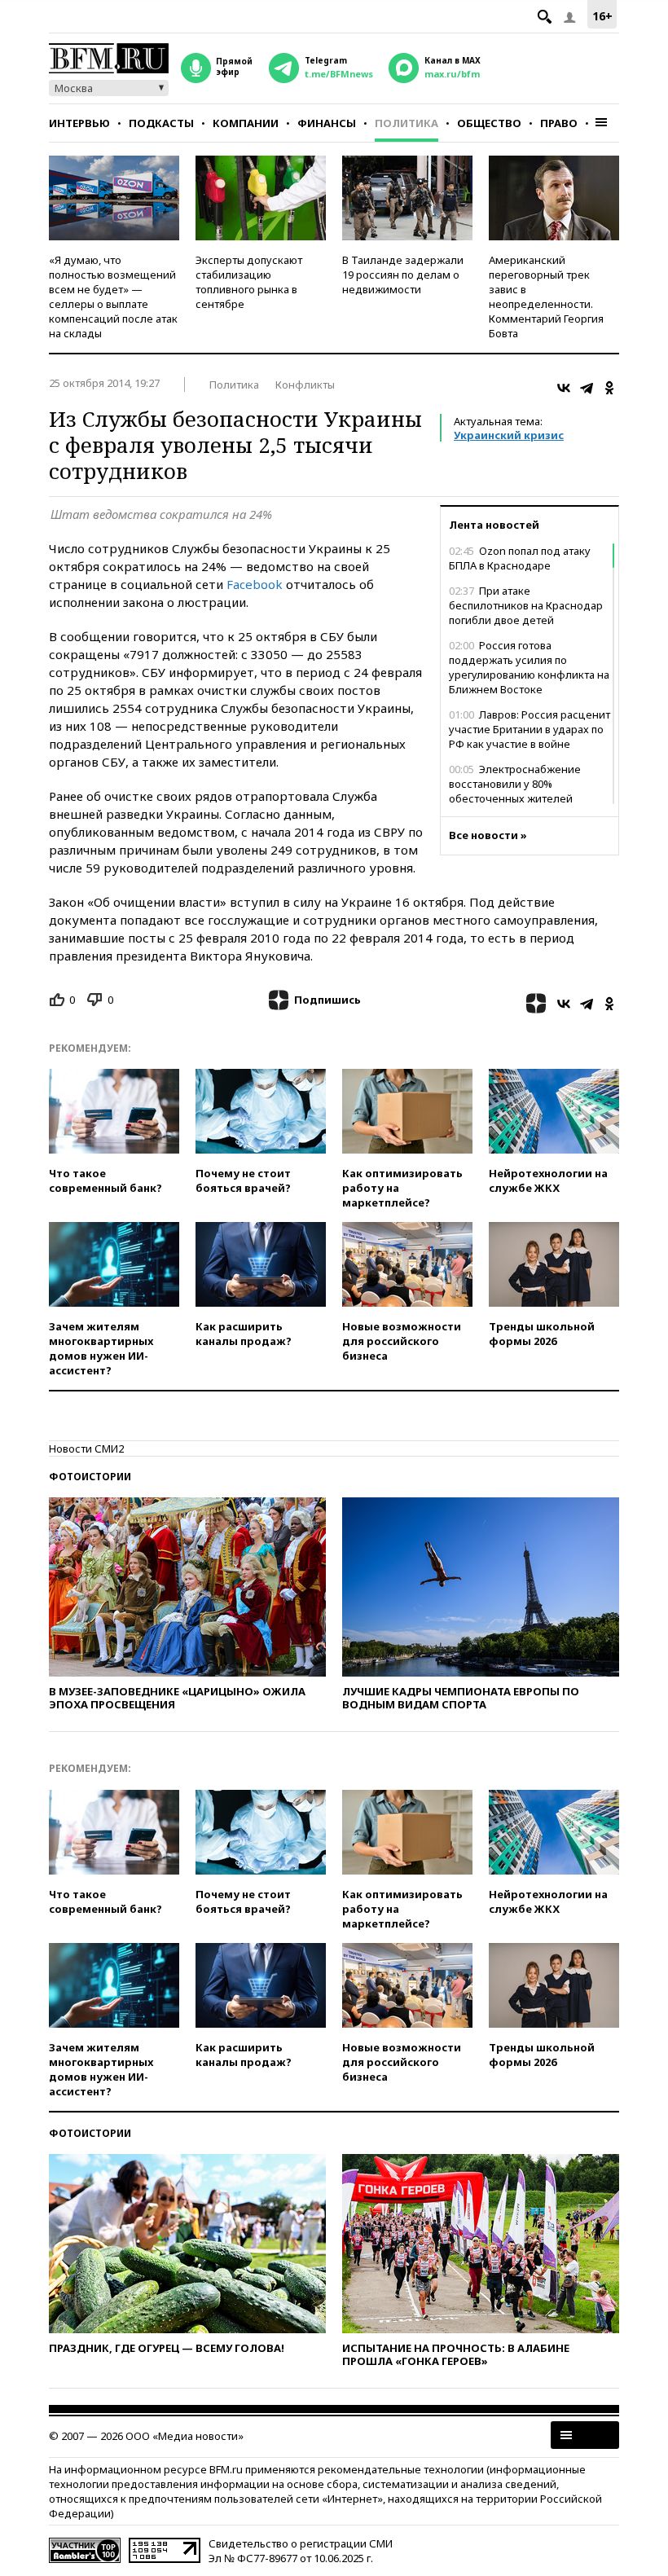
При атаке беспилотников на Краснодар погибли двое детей (526, 605)
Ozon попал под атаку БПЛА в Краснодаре (520, 558)
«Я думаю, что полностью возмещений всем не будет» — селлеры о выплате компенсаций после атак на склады (113, 297)
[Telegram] (587, 388)
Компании (246, 123)
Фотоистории (90, 1477)
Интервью (79, 123)
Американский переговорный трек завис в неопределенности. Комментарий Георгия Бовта (546, 297)
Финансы (327, 123)
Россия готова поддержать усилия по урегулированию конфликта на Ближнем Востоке (529, 667)
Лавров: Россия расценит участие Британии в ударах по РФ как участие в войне (530, 729)
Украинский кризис (509, 435)
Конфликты (305, 385)
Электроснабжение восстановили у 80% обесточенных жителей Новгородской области (515, 791)
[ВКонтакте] (564, 388)
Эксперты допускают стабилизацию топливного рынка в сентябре (249, 282)
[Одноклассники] (609, 388)
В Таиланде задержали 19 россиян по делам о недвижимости (403, 275)
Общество (489, 123)
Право (559, 123)
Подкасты (161, 123)
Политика (407, 123)
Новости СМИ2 (86, 1448)
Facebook (255, 584)
